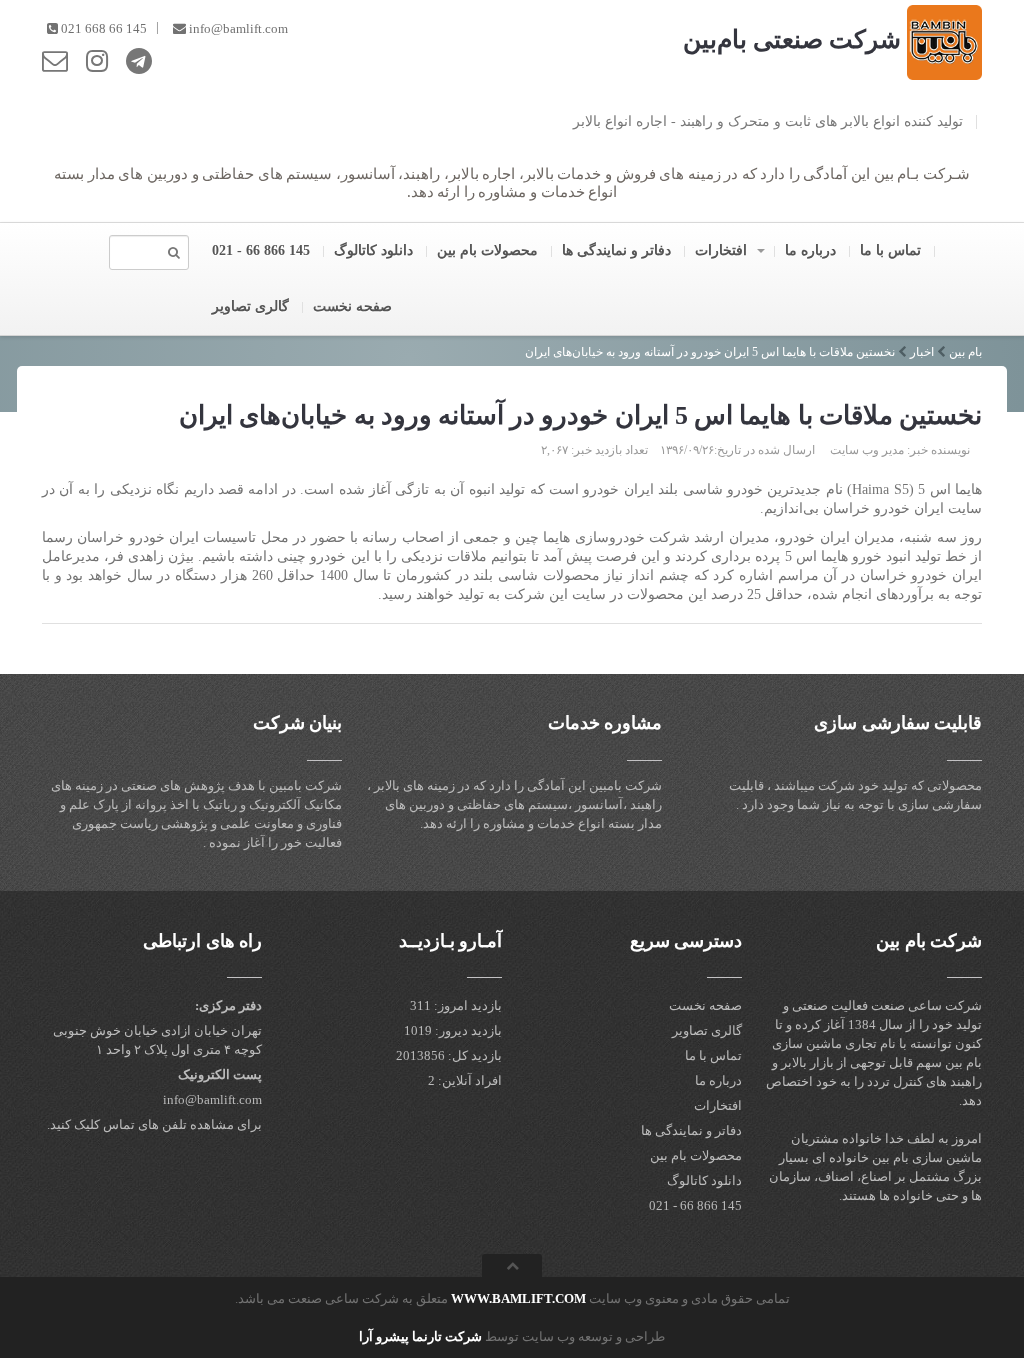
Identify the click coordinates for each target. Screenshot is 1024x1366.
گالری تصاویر (252, 306)
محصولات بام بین (489, 250)
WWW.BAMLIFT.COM (518, 1298)
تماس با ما (892, 250)
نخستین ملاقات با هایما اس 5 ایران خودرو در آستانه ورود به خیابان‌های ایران (710, 352)
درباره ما (812, 250)
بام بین (965, 352)
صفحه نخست (354, 306)
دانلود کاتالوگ (375, 250)
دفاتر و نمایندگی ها (618, 250)
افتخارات (723, 250)
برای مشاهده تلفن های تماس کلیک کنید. (154, 1124)
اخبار (922, 352)
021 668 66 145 (104, 28)
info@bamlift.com (238, 28)
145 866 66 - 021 (263, 250)
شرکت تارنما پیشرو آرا (420, 1336)
